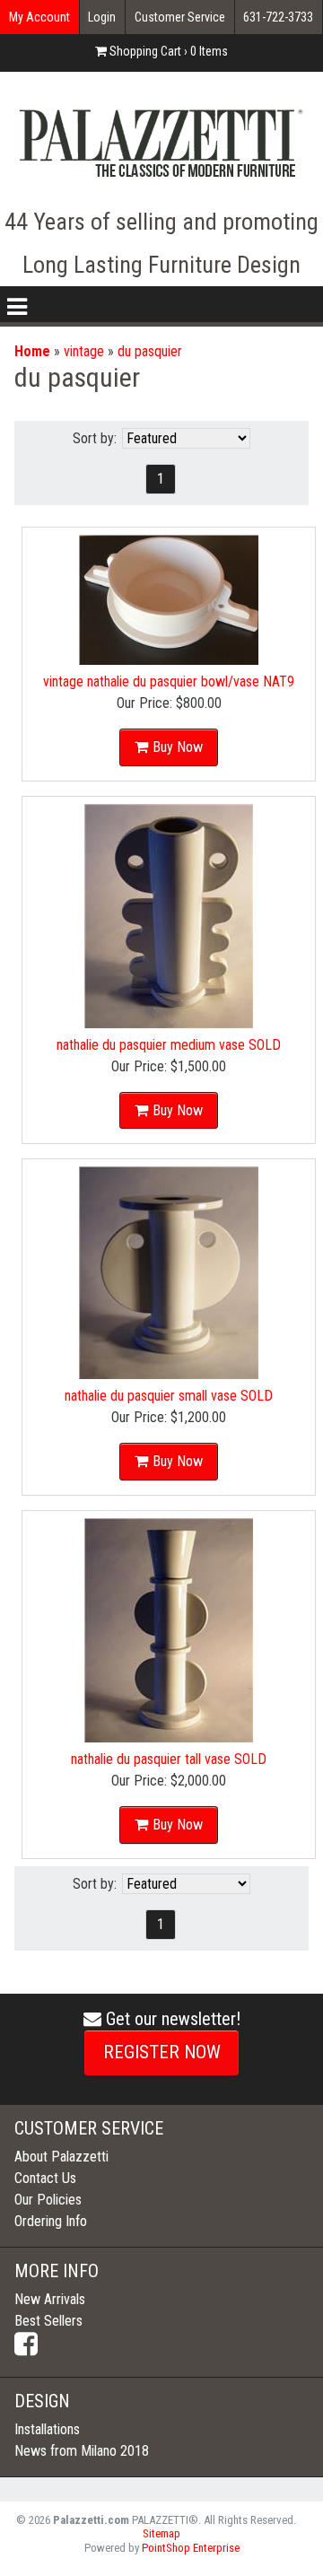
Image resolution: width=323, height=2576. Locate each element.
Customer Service (180, 17)
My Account (39, 17)
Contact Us (45, 2178)
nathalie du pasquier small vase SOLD (169, 1396)
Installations (47, 2429)
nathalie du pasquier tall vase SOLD (169, 1759)
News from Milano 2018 (82, 2451)
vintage (84, 351)
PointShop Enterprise (191, 2548)
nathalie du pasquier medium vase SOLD (169, 1045)
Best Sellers (48, 2321)
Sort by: (95, 438)
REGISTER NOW (162, 2052)
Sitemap (161, 2533)
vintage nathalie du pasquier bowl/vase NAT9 (169, 681)
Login (102, 17)
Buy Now (178, 747)
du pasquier (150, 351)
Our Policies (48, 2200)
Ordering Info (51, 2221)
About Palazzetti (61, 2157)
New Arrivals (50, 2299)
